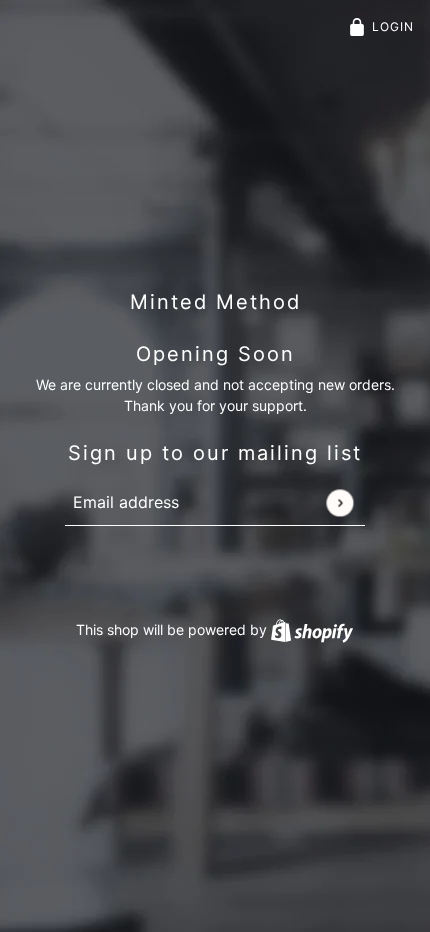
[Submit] (339, 502)
